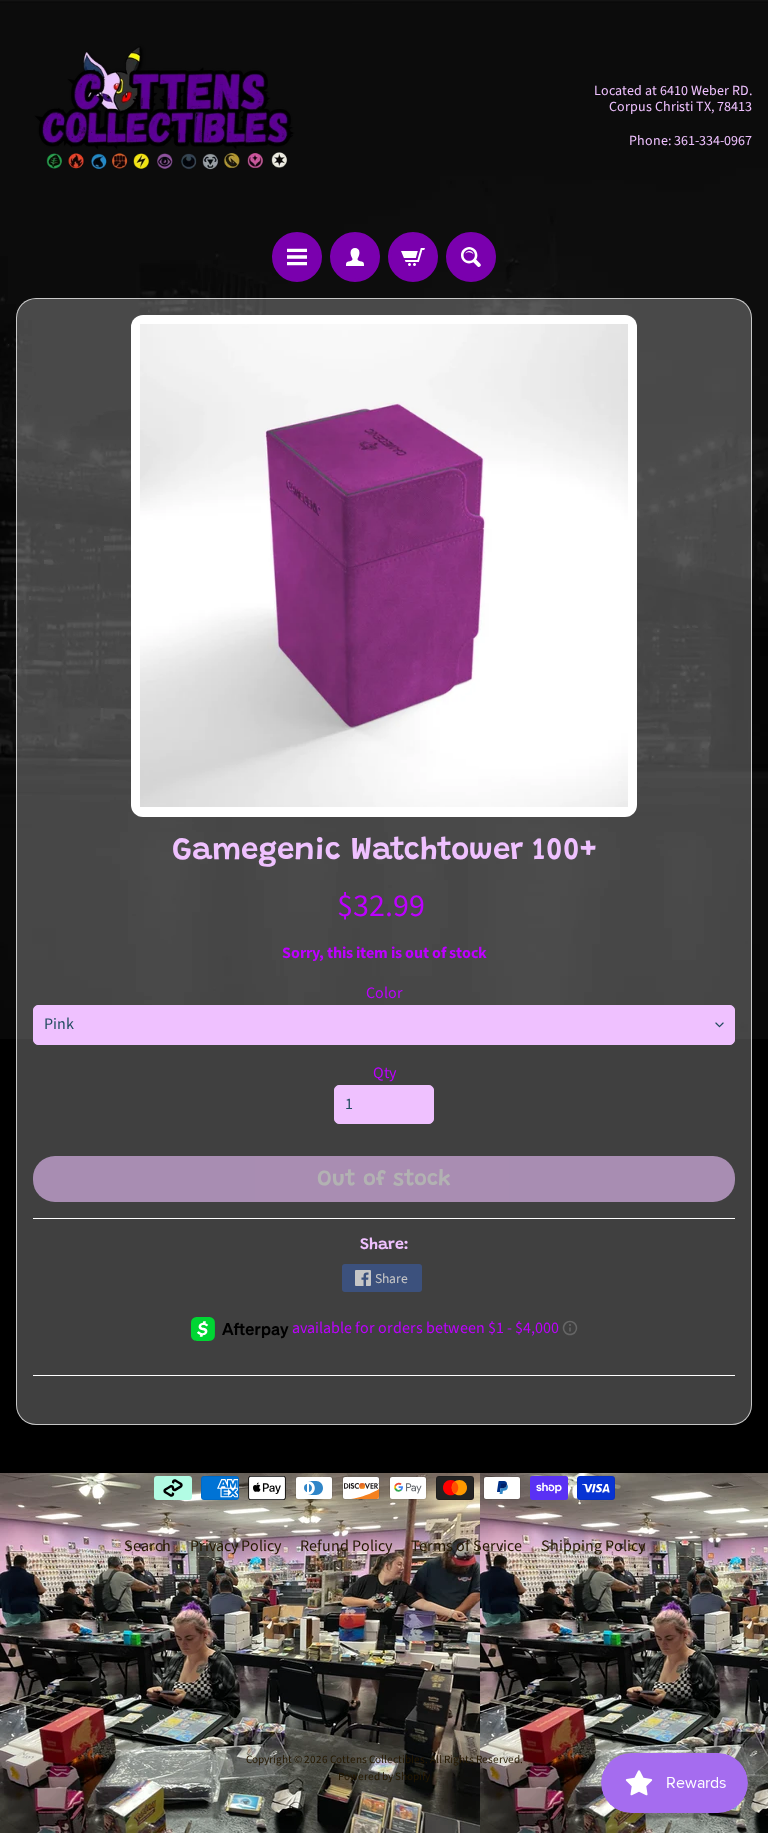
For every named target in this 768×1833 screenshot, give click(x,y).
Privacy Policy (235, 1546)
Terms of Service (466, 1546)
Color (384, 993)
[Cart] (413, 257)
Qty (384, 1073)
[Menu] (297, 257)
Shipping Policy (593, 1546)
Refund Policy (346, 1546)
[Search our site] (471, 257)
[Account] (355, 257)
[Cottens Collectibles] (166, 116)
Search (147, 1546)
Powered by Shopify (384, 1776)
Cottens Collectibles (377, 1759)
